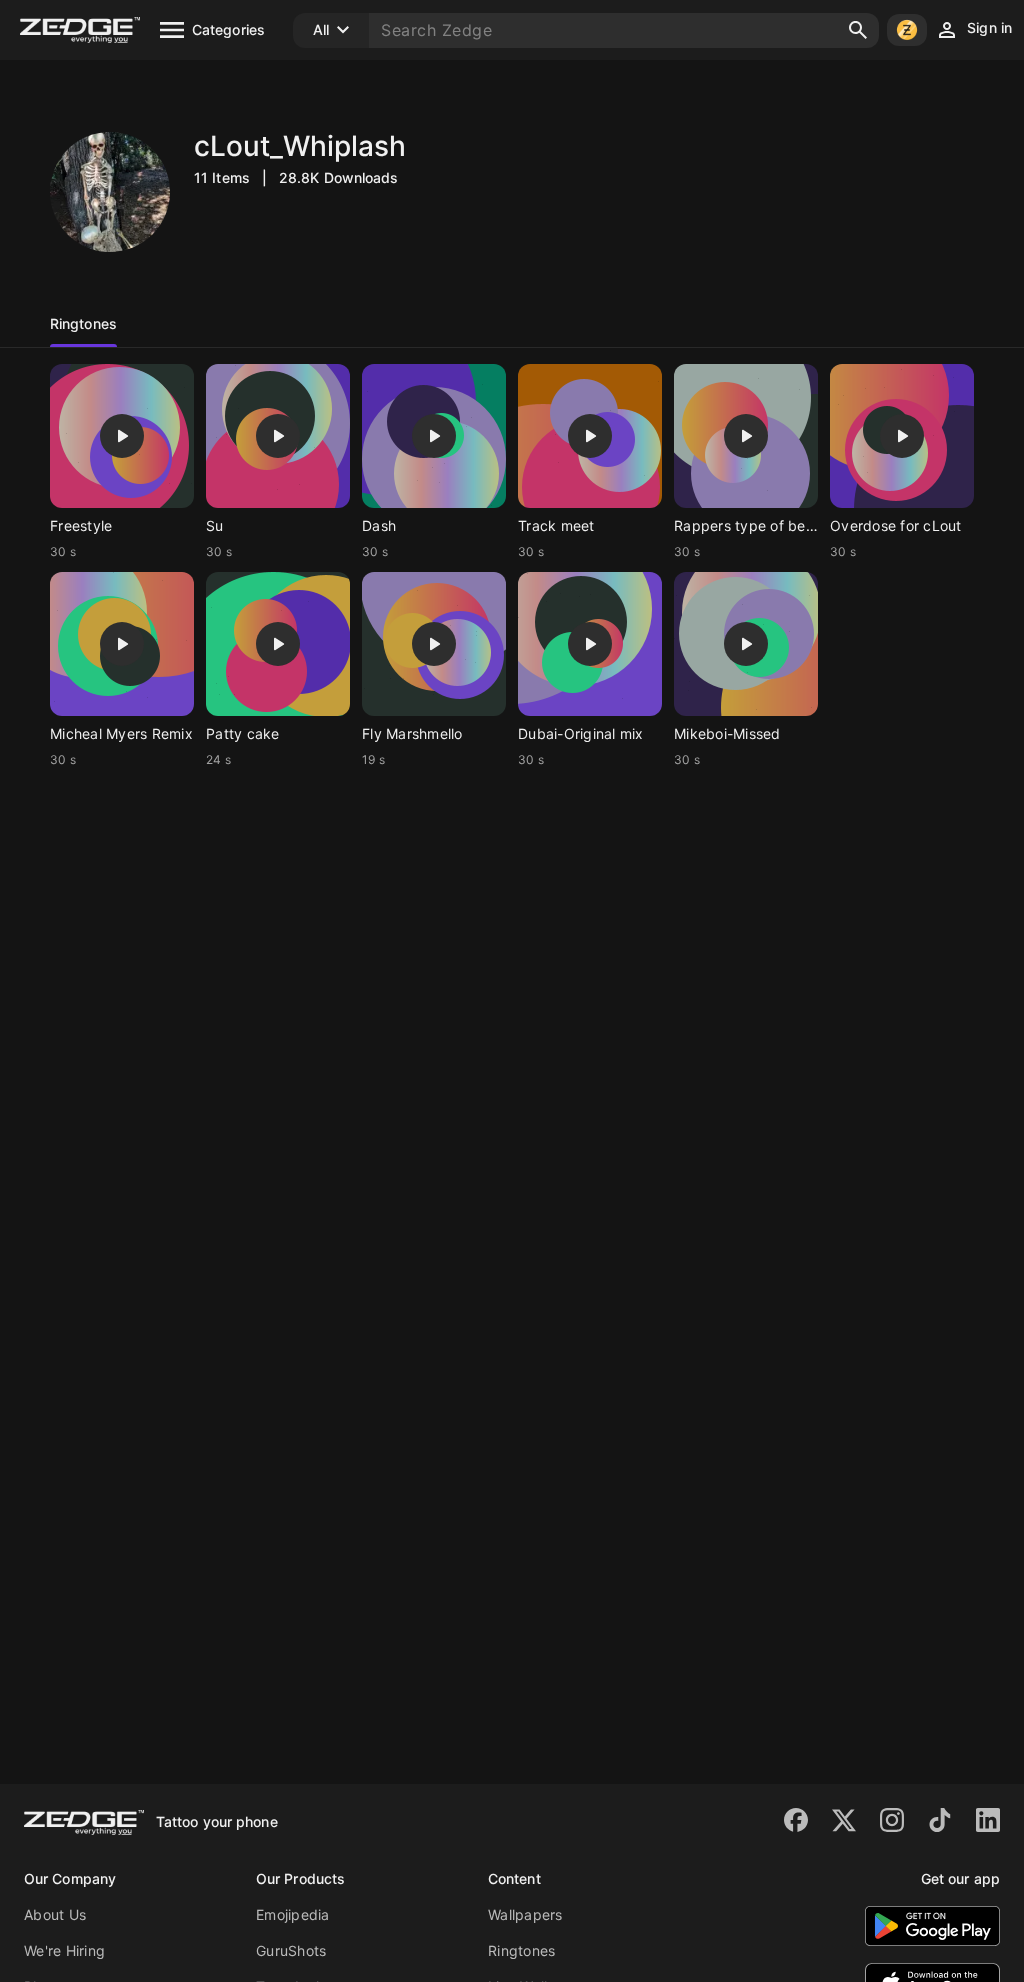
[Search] (858, 30)
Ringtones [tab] (83, 323)
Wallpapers (525, 1914)
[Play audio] (122, 436)
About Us (55, 1914)
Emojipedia (293, 1914)
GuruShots (291, 1950)
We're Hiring (64, 1950)
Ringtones (521, 1950)
